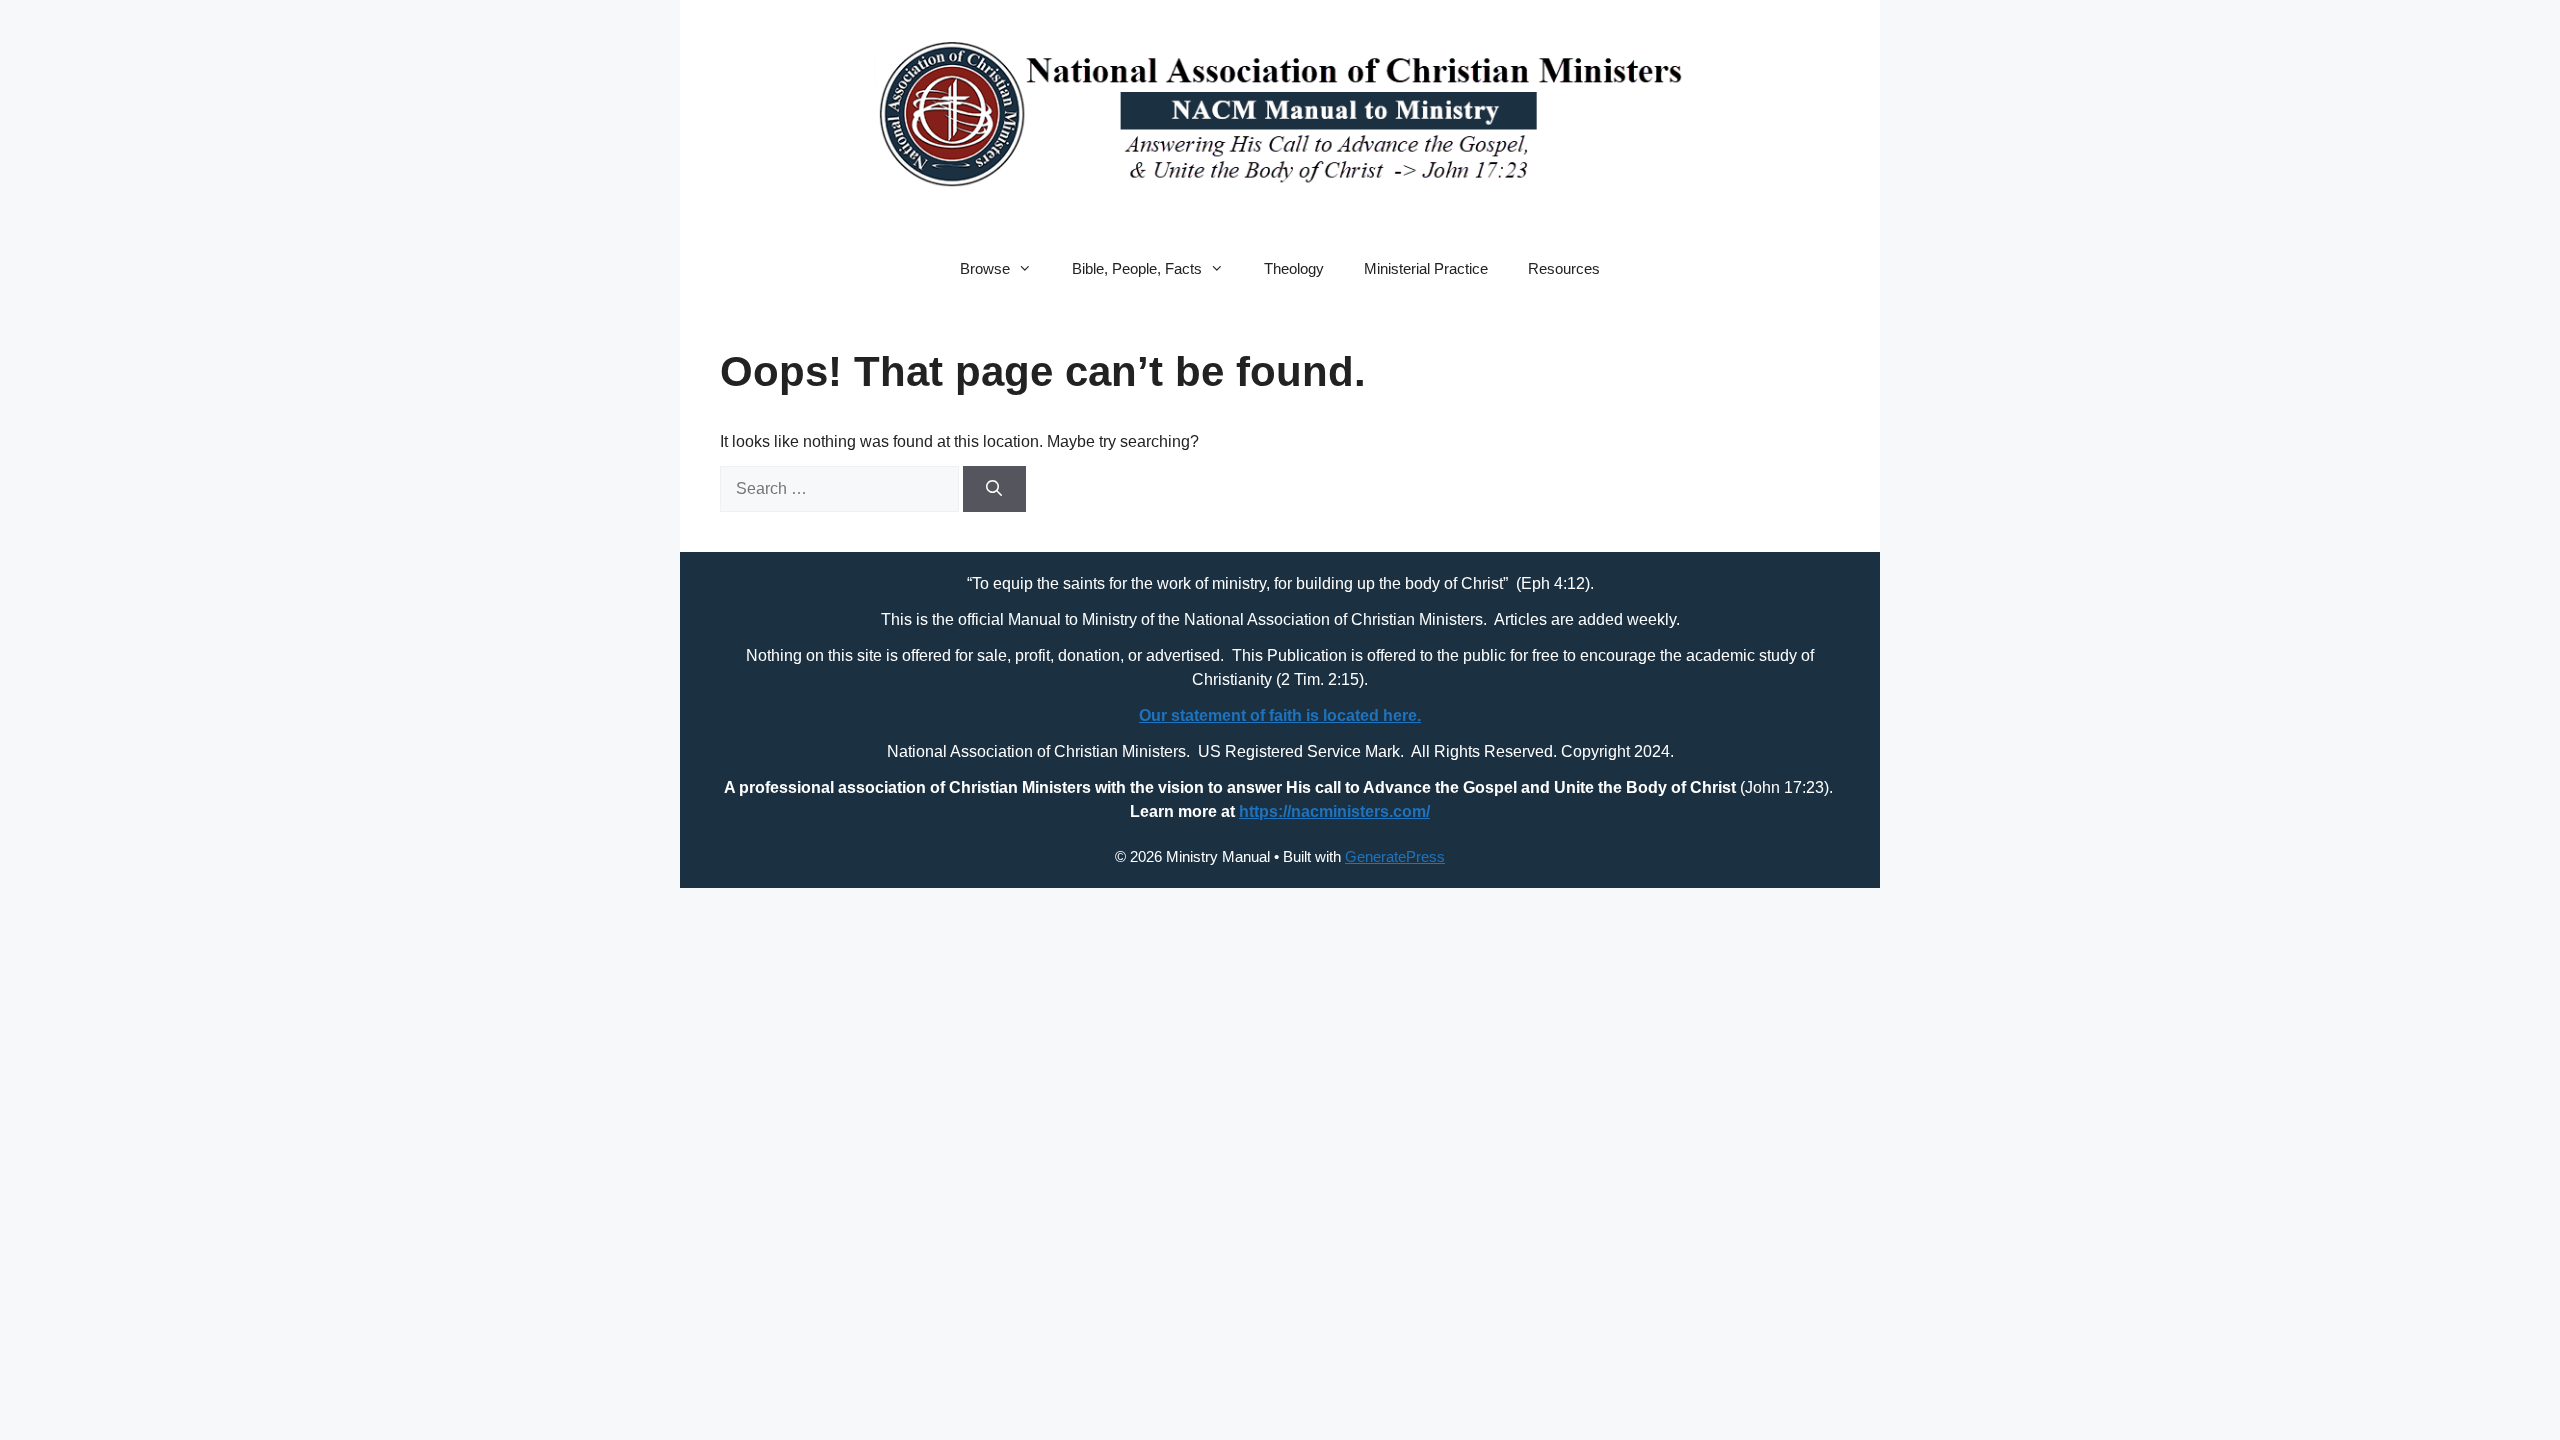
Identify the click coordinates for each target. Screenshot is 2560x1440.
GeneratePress (1395, 856)
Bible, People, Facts (1137, 268)
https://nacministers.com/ (1334, 811)
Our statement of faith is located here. (1280, 715)
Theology (1294, 268)
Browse (985, 268)
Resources (1564, 268)
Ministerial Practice (1426, 268)
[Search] (994, 489)
